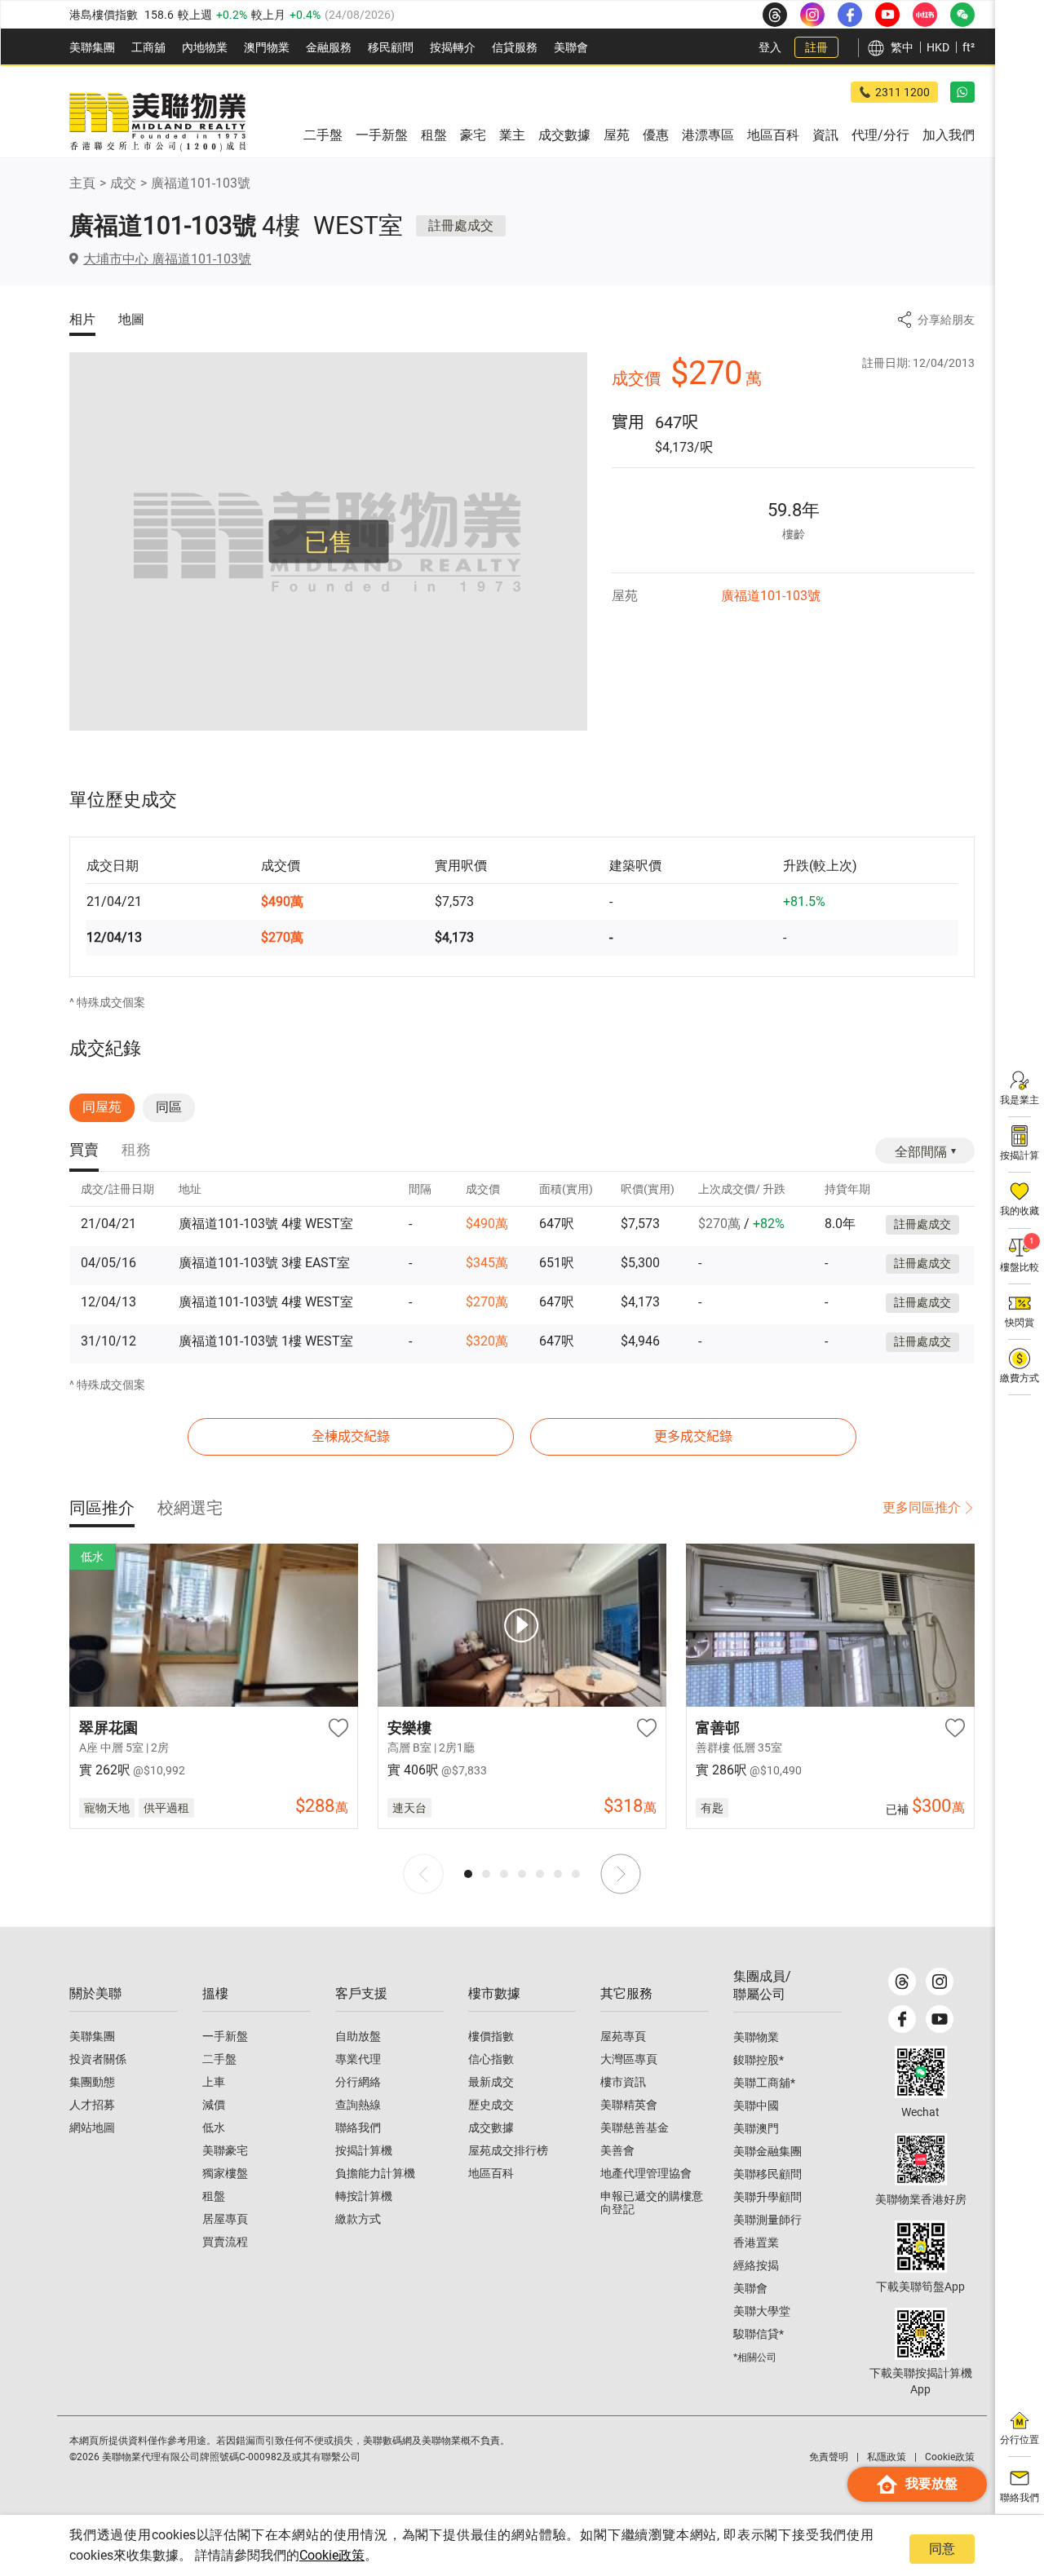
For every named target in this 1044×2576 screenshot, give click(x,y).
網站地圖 (92, 2128)
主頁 (82, 183)
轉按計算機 (364, 2196)
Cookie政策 (332, 2555)
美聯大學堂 (762, 2311)
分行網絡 (358, 2082)
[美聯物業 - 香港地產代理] (157, 122)
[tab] (84, 1151)
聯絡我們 (358, 2128)
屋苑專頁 (623, 2036)
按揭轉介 (453, 47)
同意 (942, 2549)
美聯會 (571, 47)
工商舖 (148, 47)
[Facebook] (902, 2019)
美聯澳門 (756, 2128)
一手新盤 (225, 2036)
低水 (214, 2128)
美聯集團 (92, 47)
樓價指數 (491, 2036)
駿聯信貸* (759, 2334)
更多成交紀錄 (693, 1436)
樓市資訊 (623, 2082)
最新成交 (491, 2082)
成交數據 (491, 2128)
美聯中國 (756, 2105)
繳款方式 (358, 2219)
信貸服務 (515, 47)
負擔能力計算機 (375, 2173)
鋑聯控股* (759, 2060)
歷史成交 (491, 2105)
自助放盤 (358, 2036)
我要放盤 (931, 2483)
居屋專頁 (225, 2219)
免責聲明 (829, 2457)
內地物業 (205, 47)
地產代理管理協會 (646, 2173)
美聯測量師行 (768, 2220)
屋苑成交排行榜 (508, 2150)
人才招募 (92, 2105)
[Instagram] (940, 1982)
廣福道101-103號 (201, 183)
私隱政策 (887, 2457)
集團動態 (92, 2082)
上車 (214, 2082)
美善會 (617, 2150)
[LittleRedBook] (921, 2159)
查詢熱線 (358, 2105)
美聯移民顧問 (768, 2174)
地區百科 (491, 2173)
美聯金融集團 (768, 2151)
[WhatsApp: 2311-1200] (962, 92)
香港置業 (756, 2242)
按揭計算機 (364, 2150)
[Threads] (902, 1982)
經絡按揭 (756, 2265)
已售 (329, 542)
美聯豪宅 (225, 2150)
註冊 (816, 47)
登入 (770, 47)
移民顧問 (391, 47)
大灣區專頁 (629, 2059)
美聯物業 (756, 2037)
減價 (214, 2105)
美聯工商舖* (764, 2083)
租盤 (214, 2196)
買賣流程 (225, 2242)
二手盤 (219, 2059)
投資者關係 (98, 2059)
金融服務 (329, 47)
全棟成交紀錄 (351, 1436)
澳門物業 (267, 47)
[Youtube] (940, 2019)
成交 (123, 183)
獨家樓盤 (225, 2173)
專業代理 (358, 2059)
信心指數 (491, 2059)
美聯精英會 (629, 2105)
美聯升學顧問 (768, 2197)
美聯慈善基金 (635, 2128)
